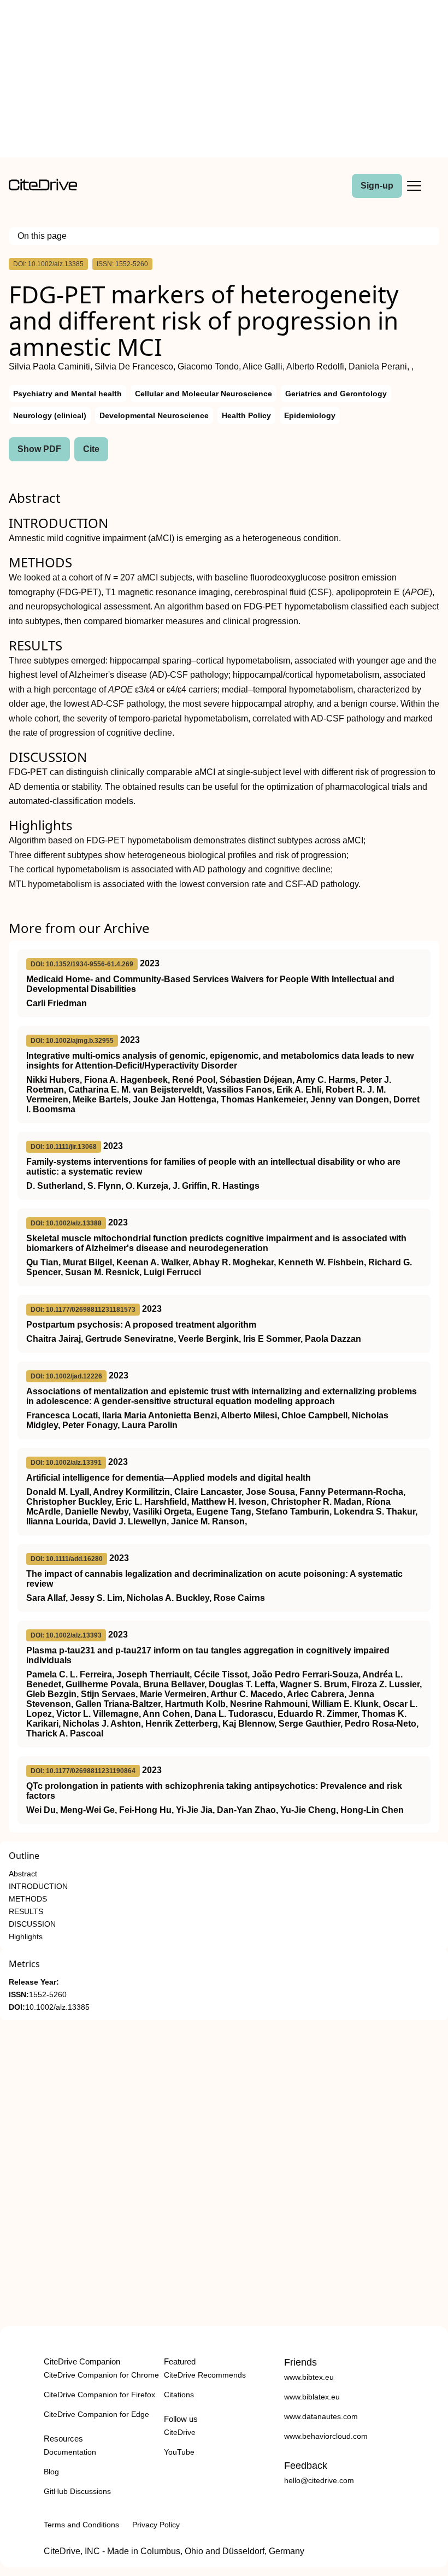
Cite (91, 449)
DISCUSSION (32, 1924)
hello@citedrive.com (319, 2480)
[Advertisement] (224, 81)
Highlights (26, 1937)
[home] (43, 188)
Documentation (70, 2452)
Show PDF (39, 449)
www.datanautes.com (321, 2416)
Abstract (23, 1874)
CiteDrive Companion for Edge (96, 2414)
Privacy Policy (156, 2525)
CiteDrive (180, 2432)
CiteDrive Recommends (205, 2375)
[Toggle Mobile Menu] (414, 186)
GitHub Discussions (77, 2491)
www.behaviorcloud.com (326, 2436)
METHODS (28, 1899)
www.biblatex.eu (312, 2397)
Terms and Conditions (81, 2525)
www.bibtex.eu (309, 2377)
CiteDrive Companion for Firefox (99, 2395)
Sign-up (377, 186)
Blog (51, 2472)
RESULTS (26, 1912)
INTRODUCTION (38, 1886)
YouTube (179, 2452)
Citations (179, 2395)
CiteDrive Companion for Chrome (101, 2375)
